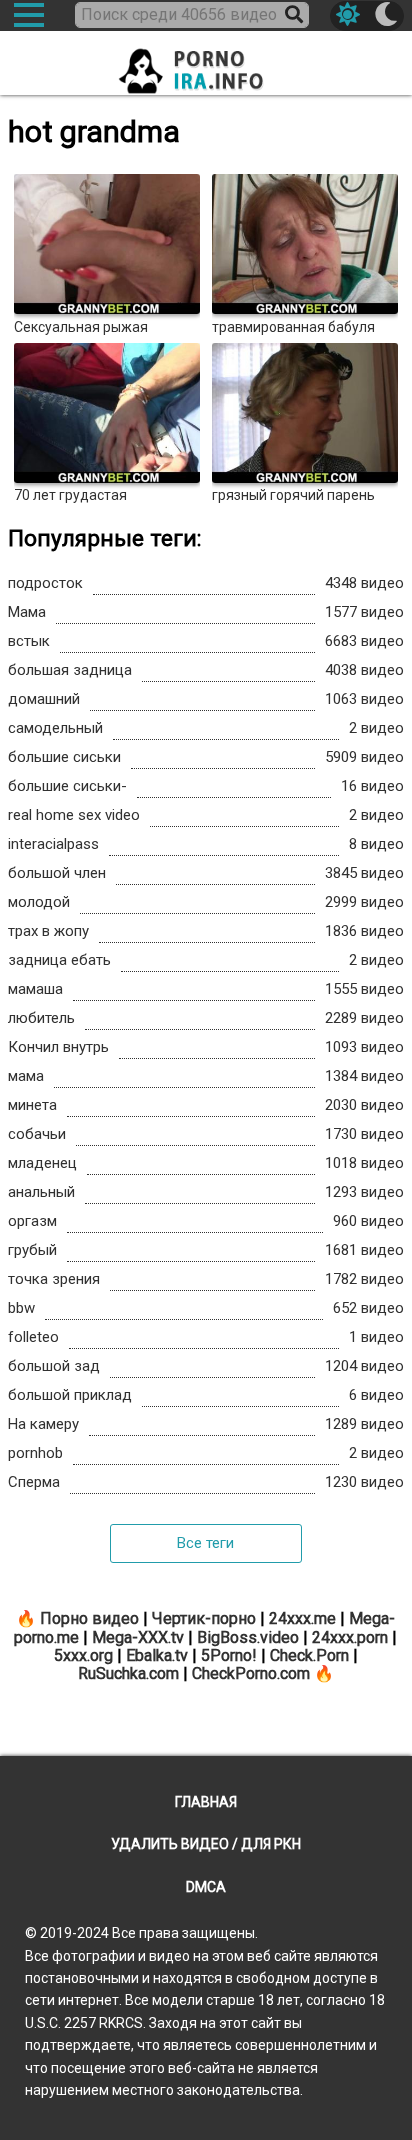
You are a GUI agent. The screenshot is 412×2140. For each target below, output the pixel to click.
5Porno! (229, 1655)
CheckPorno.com (251, 1673)
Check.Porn (309, 1655)
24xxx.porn (350, 1637)
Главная (206, 1802)
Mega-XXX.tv (138, 1637)
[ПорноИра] (206, 65)
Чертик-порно (204, 1618)
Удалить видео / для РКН (206, 1844)
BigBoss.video (248, 1637)
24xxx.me (302, 1618)
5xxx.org (83, 1655)
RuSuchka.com (128, 1673)
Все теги (205, 1543)
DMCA (206, 1887)
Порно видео (89, 1618)
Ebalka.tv (157, 1655)
